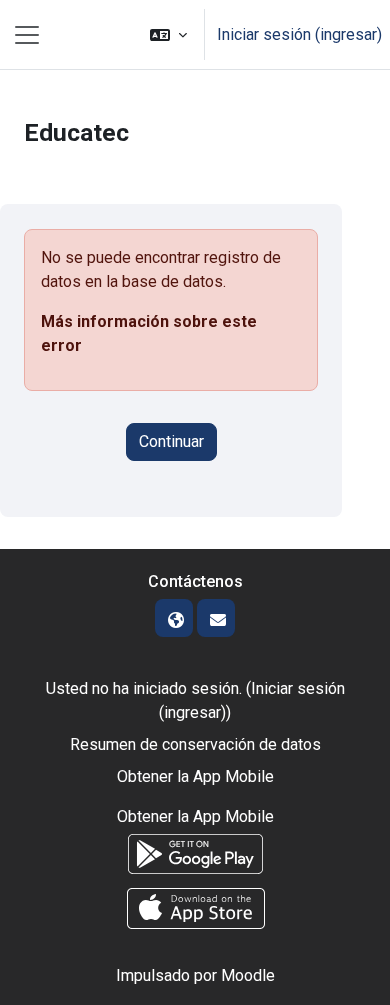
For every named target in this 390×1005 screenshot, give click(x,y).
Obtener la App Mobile (195, 776)
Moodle (248, 975)
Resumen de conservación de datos (195, 744)
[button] (168, 34)
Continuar (171, 441)
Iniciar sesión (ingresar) (299, 34)
